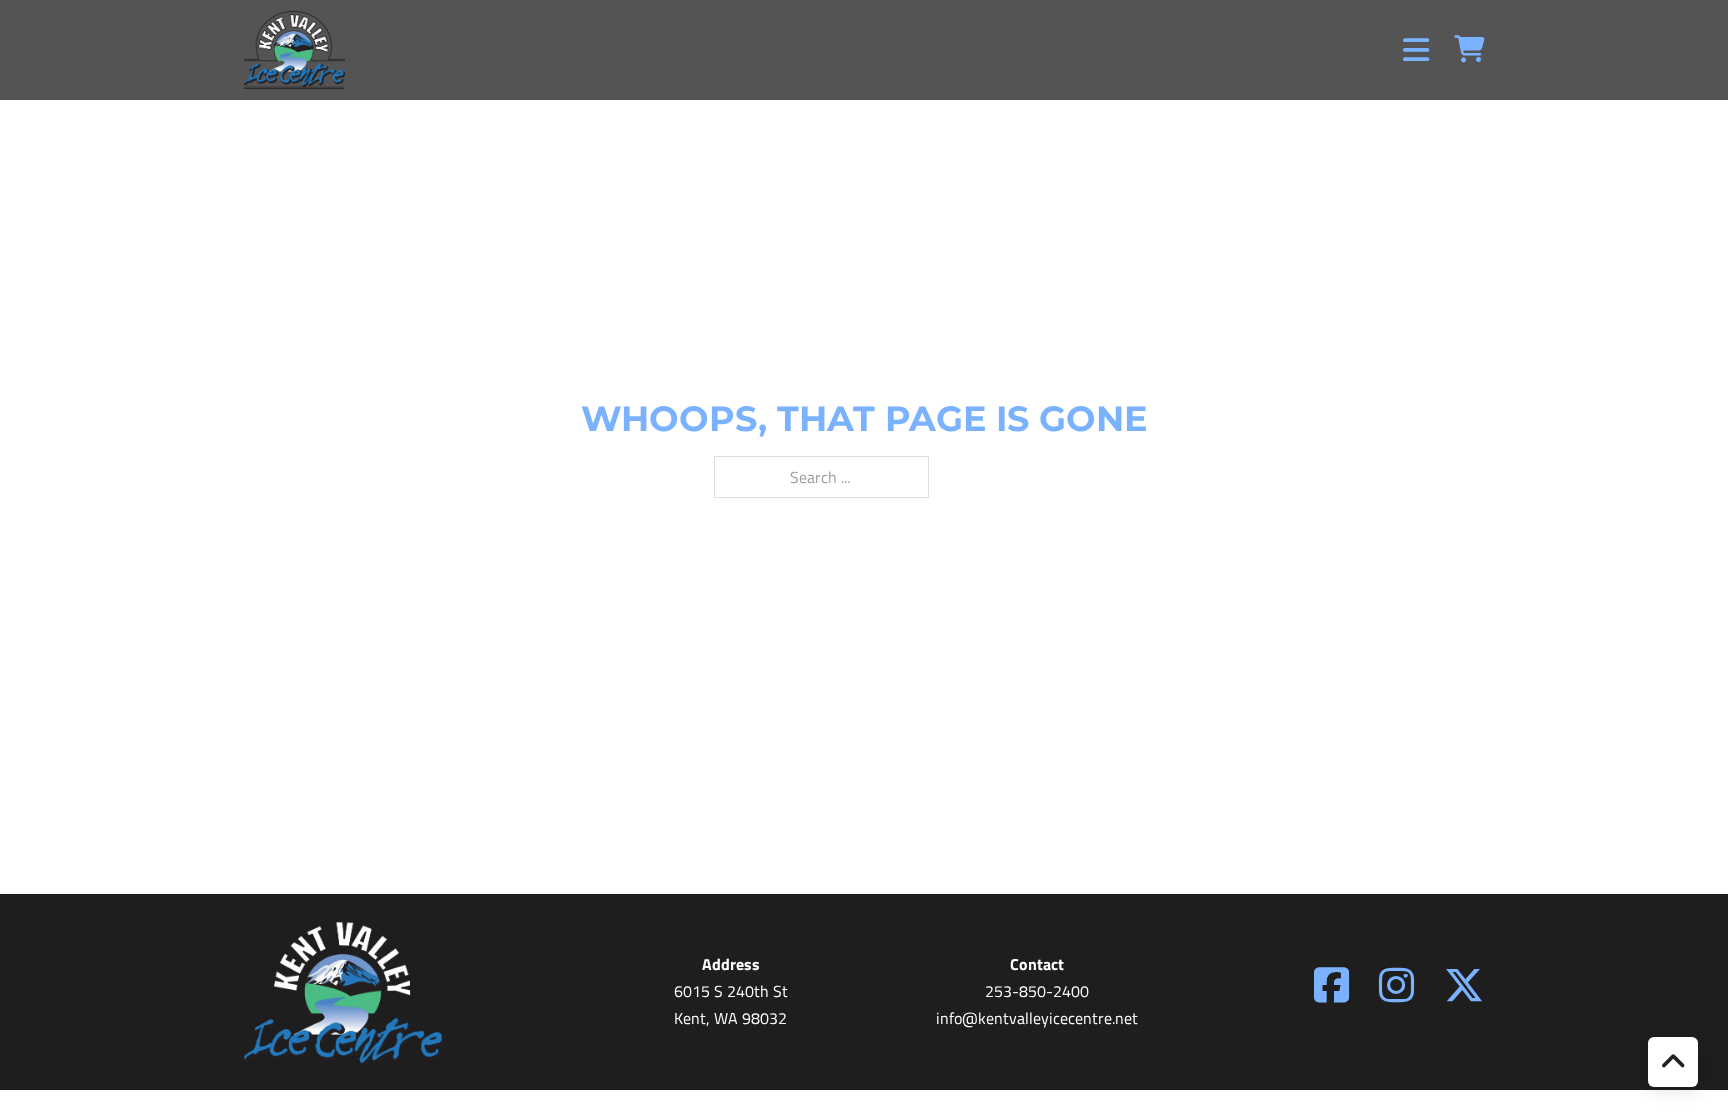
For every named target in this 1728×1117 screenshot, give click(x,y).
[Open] (1416, 50)
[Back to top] (1673, 1062)
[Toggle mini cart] (1469, 49)
